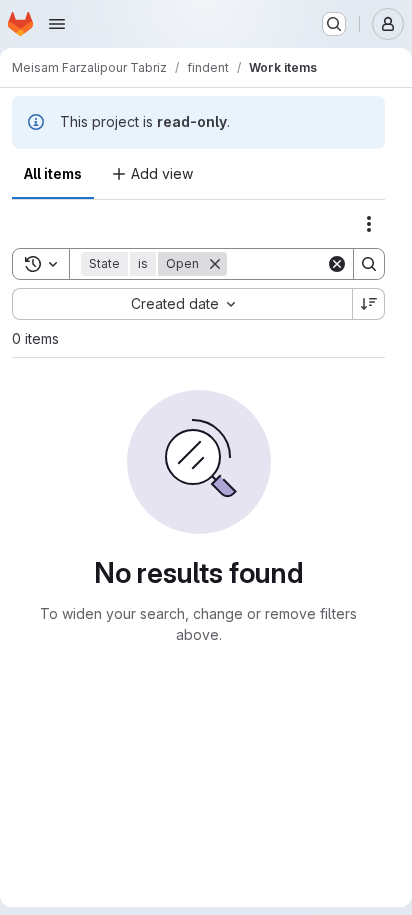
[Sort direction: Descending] (369, 304)
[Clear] (337, 264)
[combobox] (182, 304)
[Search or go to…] (334, 24)
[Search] (369, 264)
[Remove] (215, 264)
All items (53, 173)
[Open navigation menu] (57, 24)
